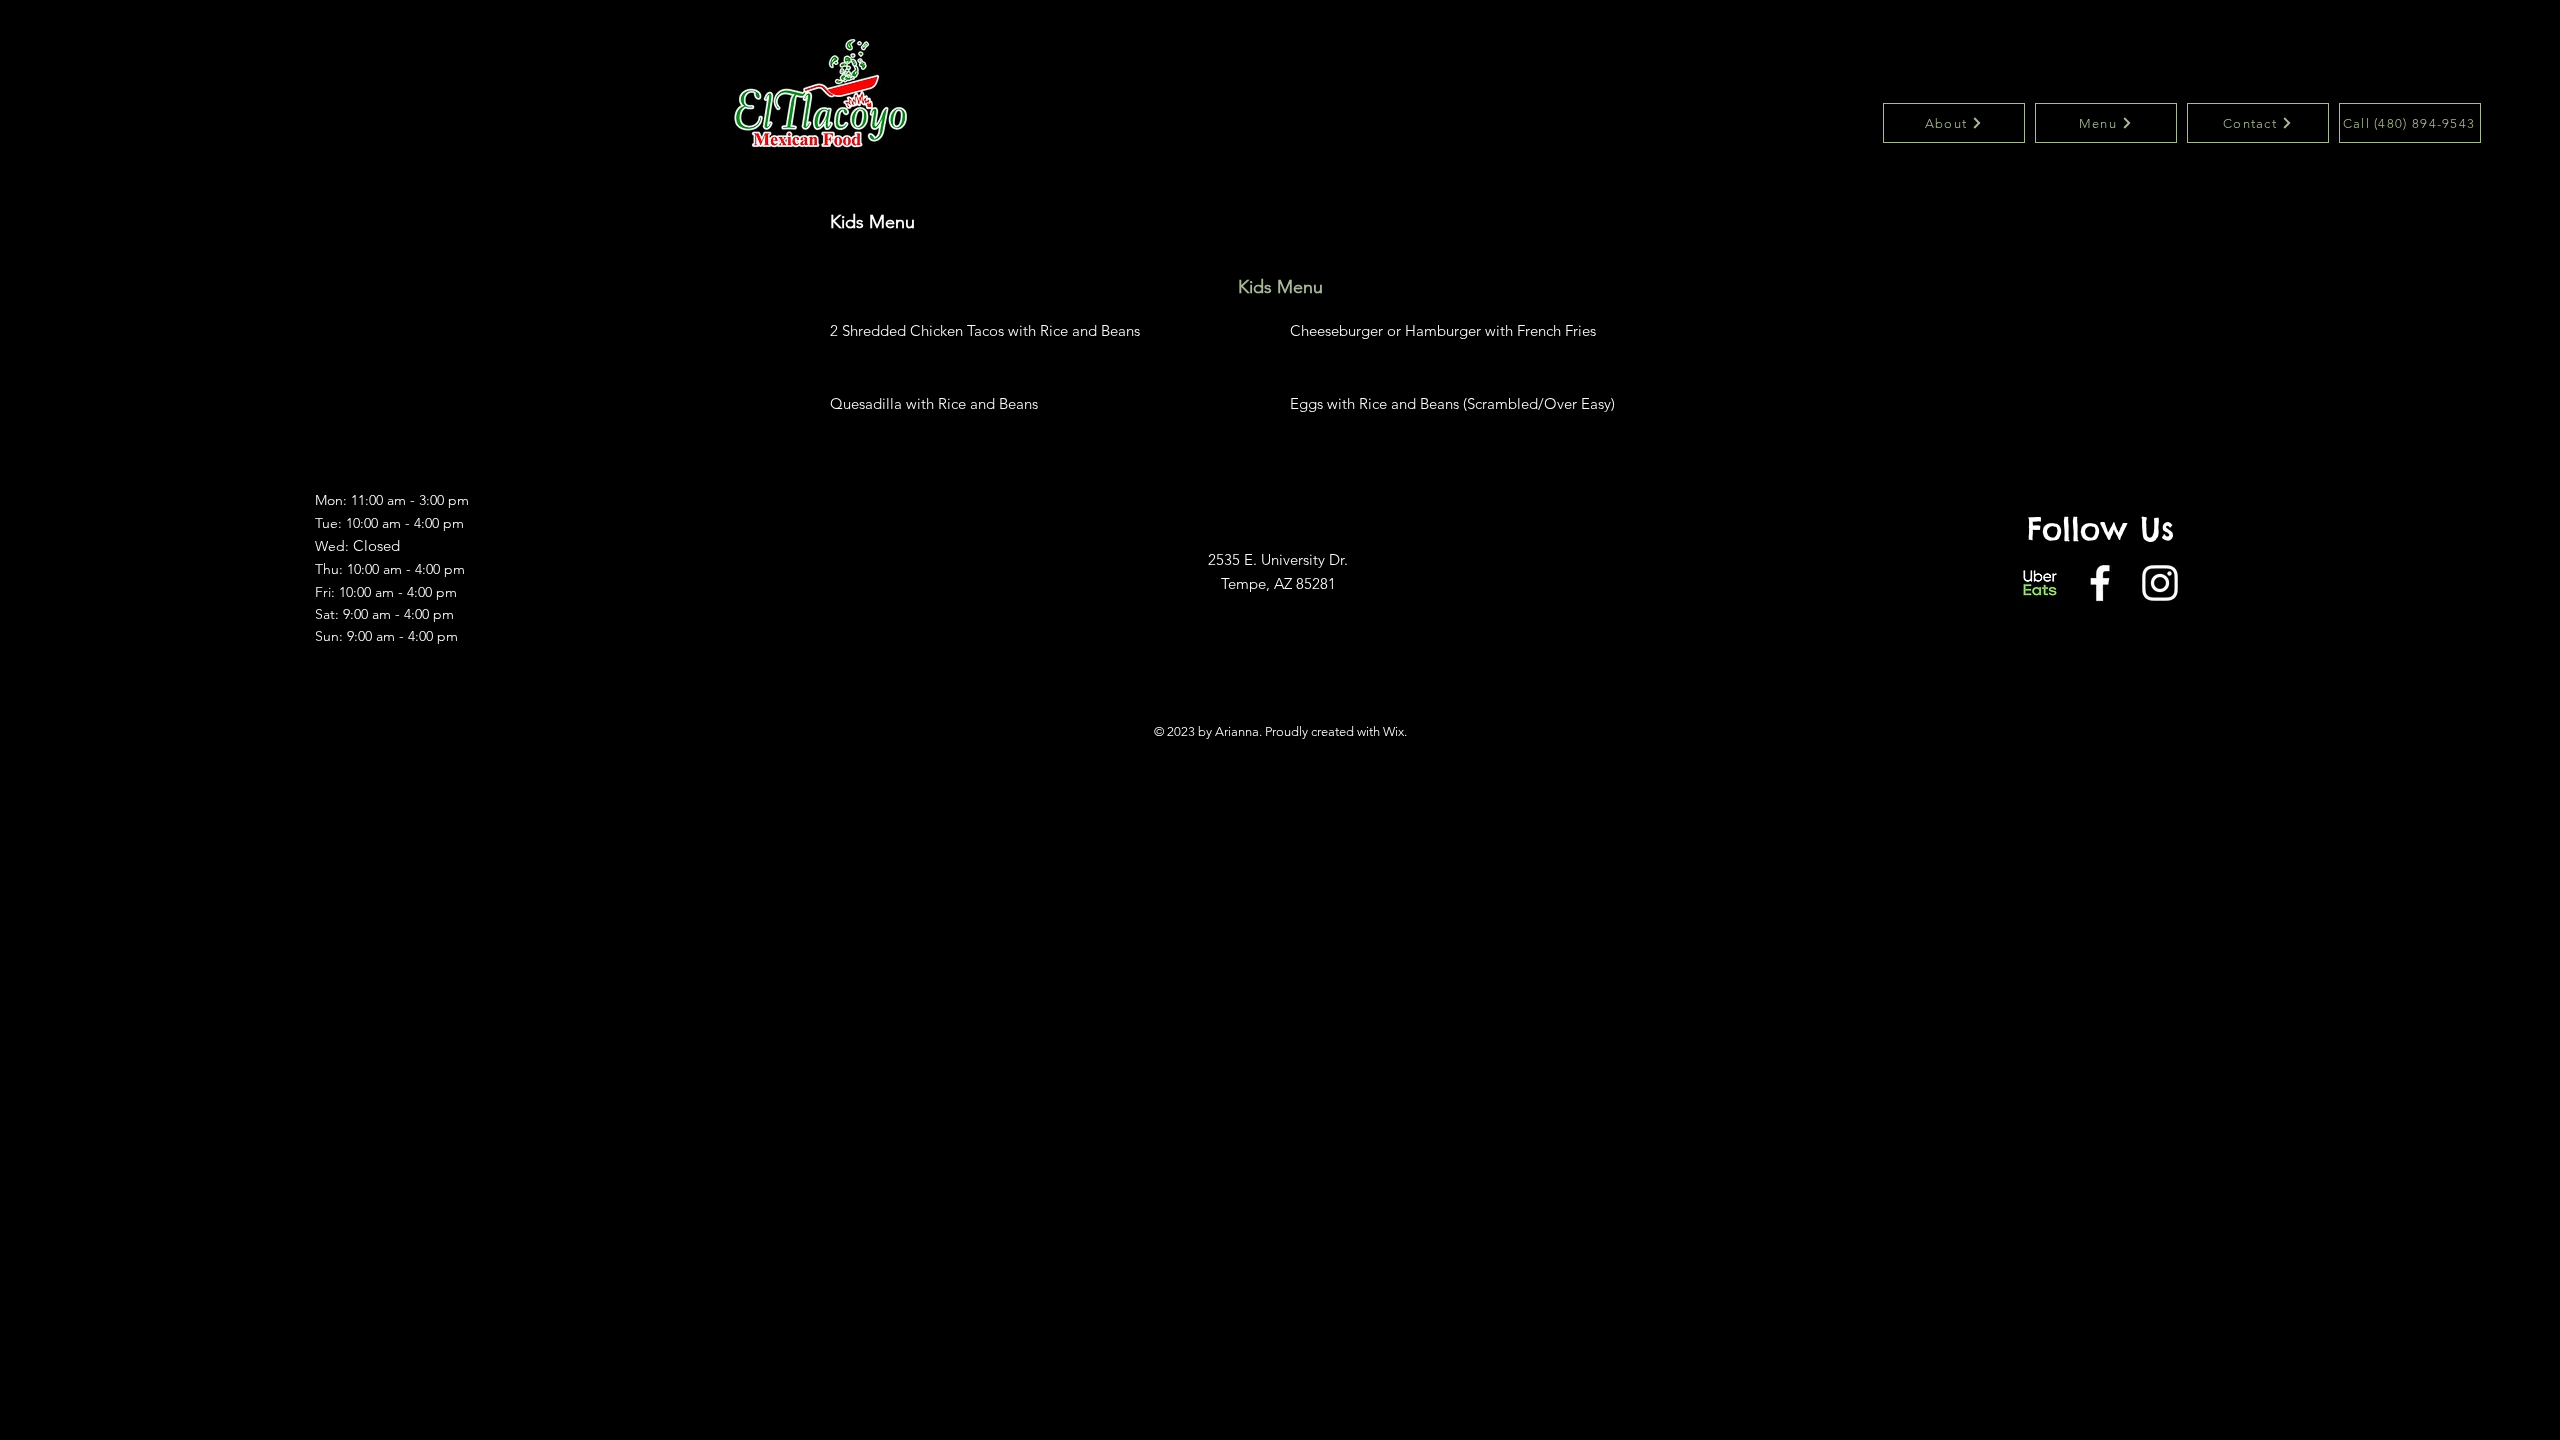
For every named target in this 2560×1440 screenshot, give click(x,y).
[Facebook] (2100, 583)
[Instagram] (2160, 583)
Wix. (1395, 731)
